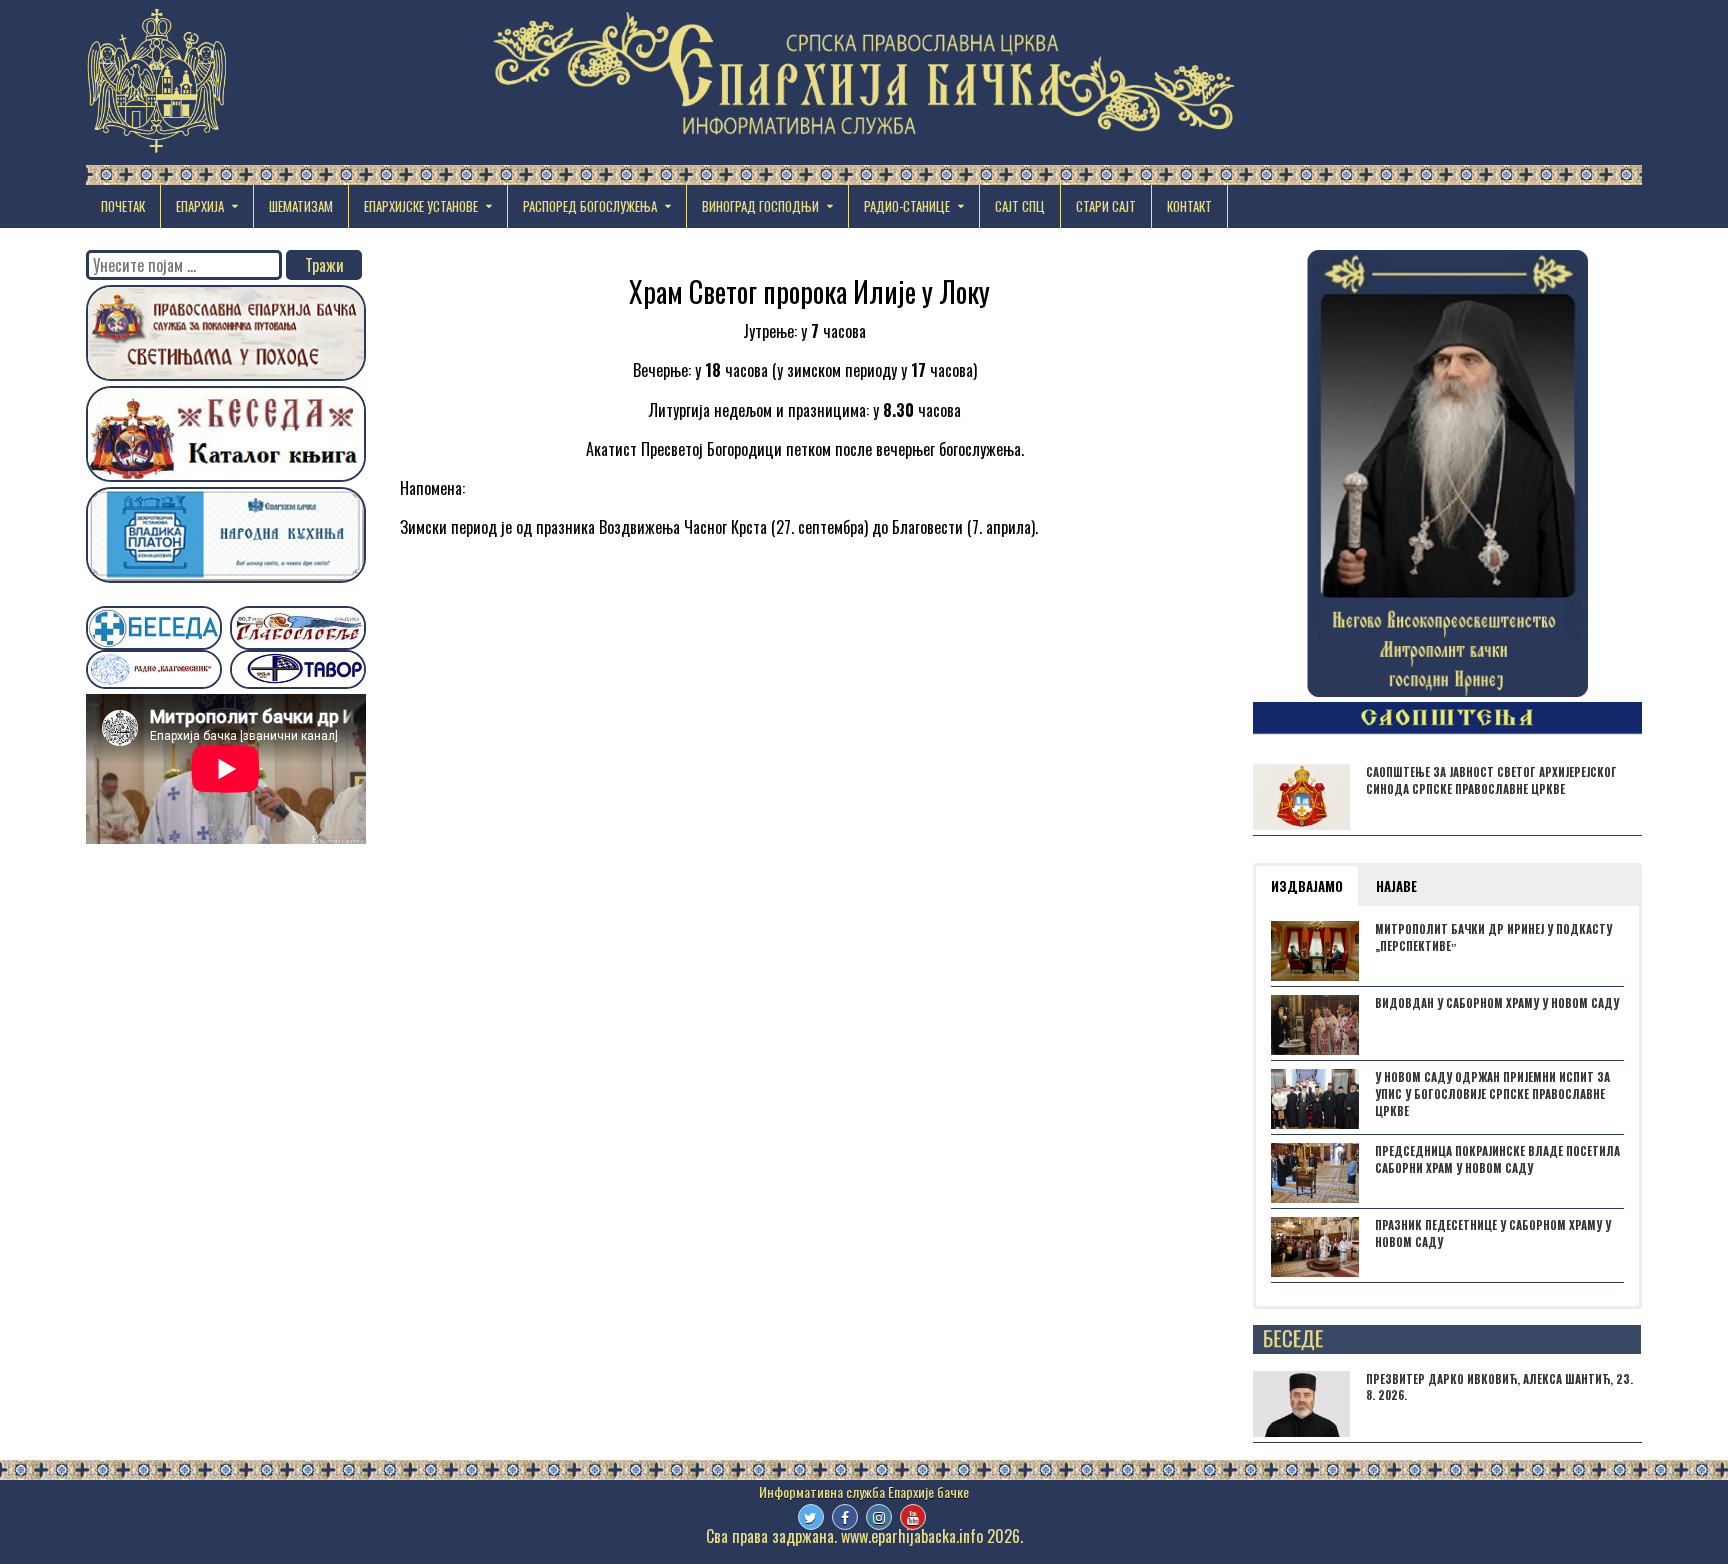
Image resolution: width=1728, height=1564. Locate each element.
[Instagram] (879, 1517)
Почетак (123, 206)
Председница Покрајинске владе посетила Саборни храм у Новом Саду (1497, 1159)
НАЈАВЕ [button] (1396, 886)
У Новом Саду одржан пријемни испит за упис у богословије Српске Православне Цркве (1492, 1094)
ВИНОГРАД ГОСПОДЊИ (760, 206)
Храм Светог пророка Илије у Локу (809, 291)
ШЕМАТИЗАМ (301, 206)
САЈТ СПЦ (1020, 206)
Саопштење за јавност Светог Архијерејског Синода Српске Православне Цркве (1491, 780)
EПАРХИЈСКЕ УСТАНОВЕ (421, 206)
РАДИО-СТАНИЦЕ (907, 206)
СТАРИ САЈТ (1106, 206)
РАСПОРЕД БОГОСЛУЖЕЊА (590, 206)
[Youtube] (913, 1517)
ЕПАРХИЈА (200, 206)
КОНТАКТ (1189, 206)
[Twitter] (811, 1517)
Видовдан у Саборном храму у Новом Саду (1497, 1003)
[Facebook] (845, 1517)
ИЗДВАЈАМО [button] (1307, 886)
